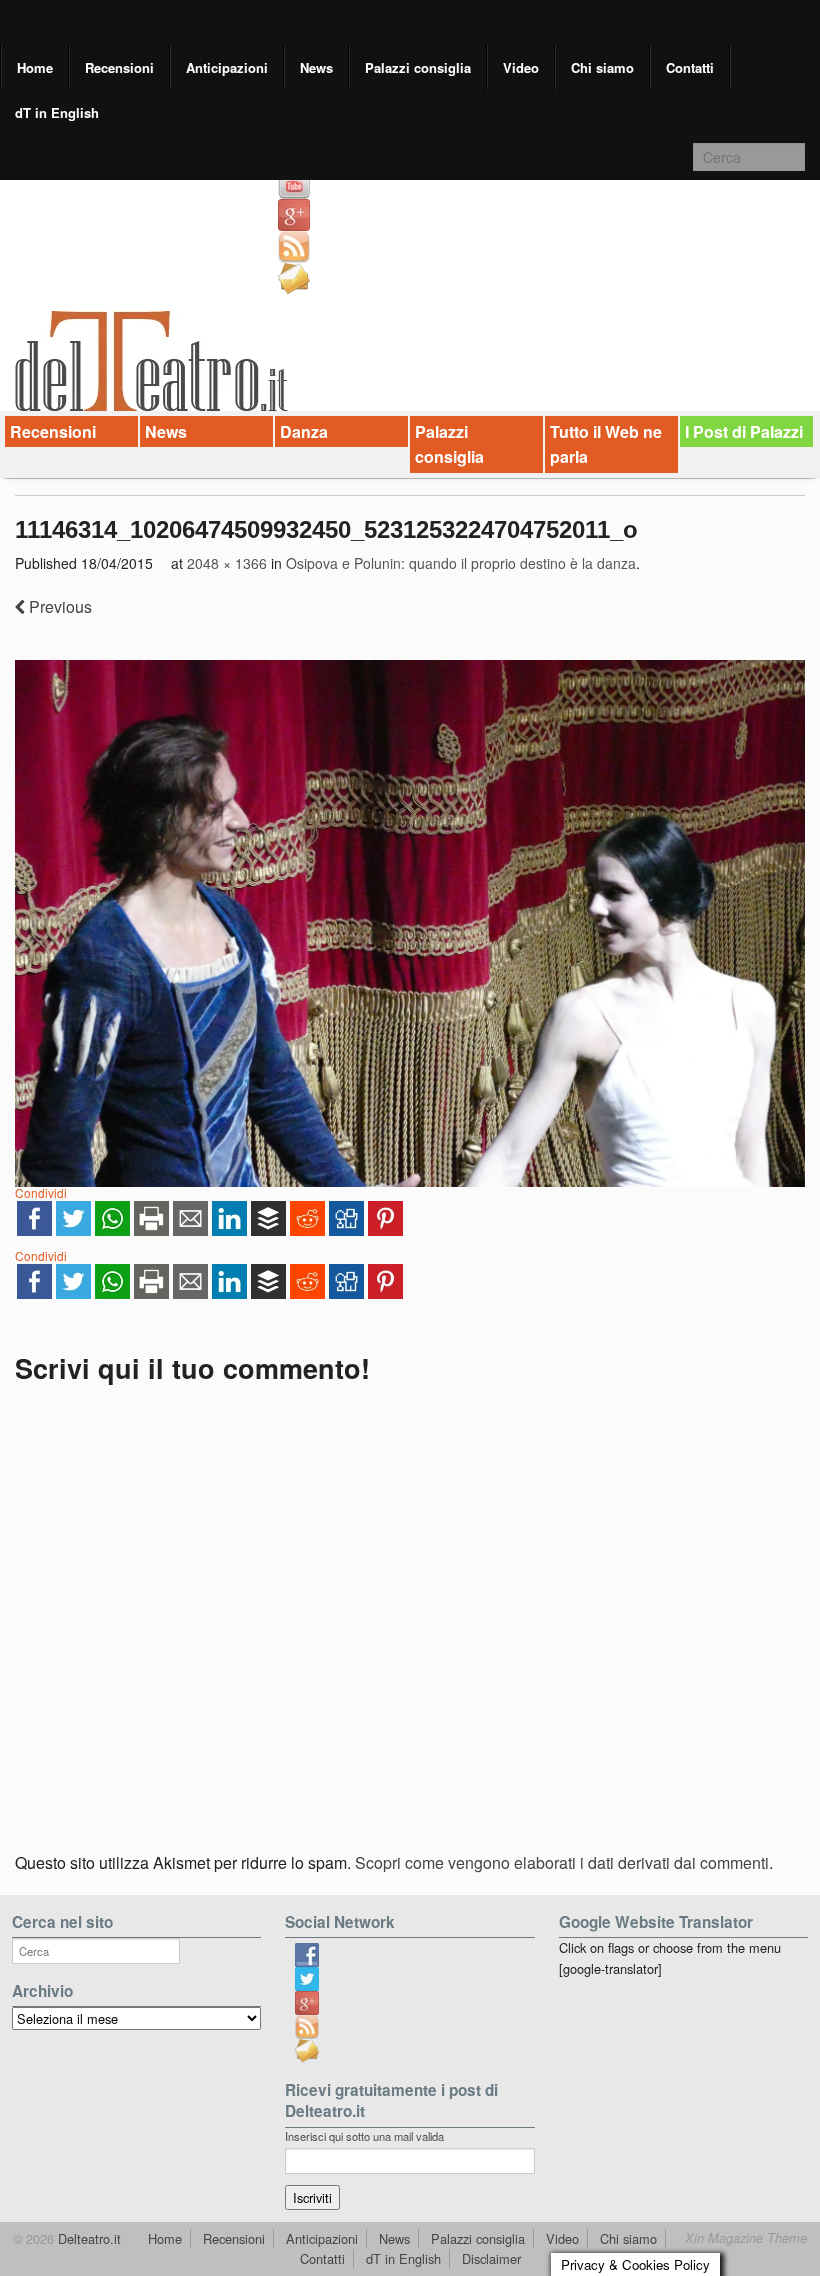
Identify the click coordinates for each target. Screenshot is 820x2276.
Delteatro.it (87, 2238)
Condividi (41, 1192)
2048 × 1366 (227, 563)
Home (35, 67)
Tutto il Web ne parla (606, 444)
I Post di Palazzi (744, 431)
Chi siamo (602, 67)
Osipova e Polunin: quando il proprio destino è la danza (461, 563)
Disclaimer (491, 2258)
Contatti (690, 67)
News (316, 67)
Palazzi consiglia (418, 67)
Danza (304, 431)
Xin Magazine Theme (746, 2238)
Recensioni (119, 67)
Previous (58, 606)
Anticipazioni (227, 67)
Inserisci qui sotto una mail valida (364, 2136)
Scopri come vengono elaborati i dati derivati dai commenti (562, 1862)
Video (521, 67)
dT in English (57, 112)
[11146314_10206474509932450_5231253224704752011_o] (410, 923)
